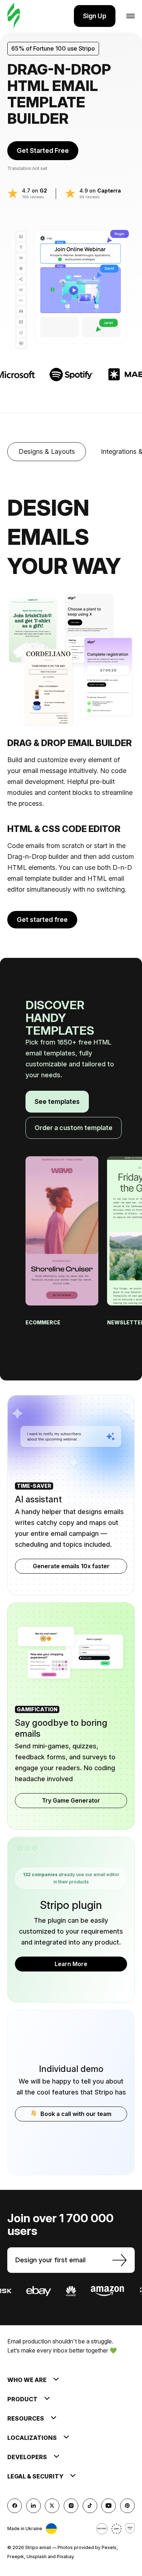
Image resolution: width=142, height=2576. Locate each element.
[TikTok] (90, 2506)
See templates (57, 1101)
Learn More (71, 1964)
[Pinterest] (127, 2506)
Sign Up (95, 16)
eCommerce (44, 1322)
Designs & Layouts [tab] (47, 451)
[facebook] (15, 2506)
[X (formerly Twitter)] (52, 2506)
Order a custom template (74, 1128)
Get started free (42, 920)
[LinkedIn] (33, 2506)
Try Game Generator (71, 1800)
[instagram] (71, 2506)
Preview (62, 1249)
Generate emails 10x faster (71, 1566)
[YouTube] (109, 2506)
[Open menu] (131, 16)
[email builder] (14, 16)
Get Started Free (43, 150)
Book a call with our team (76, 2114)
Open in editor (62, 1218)
